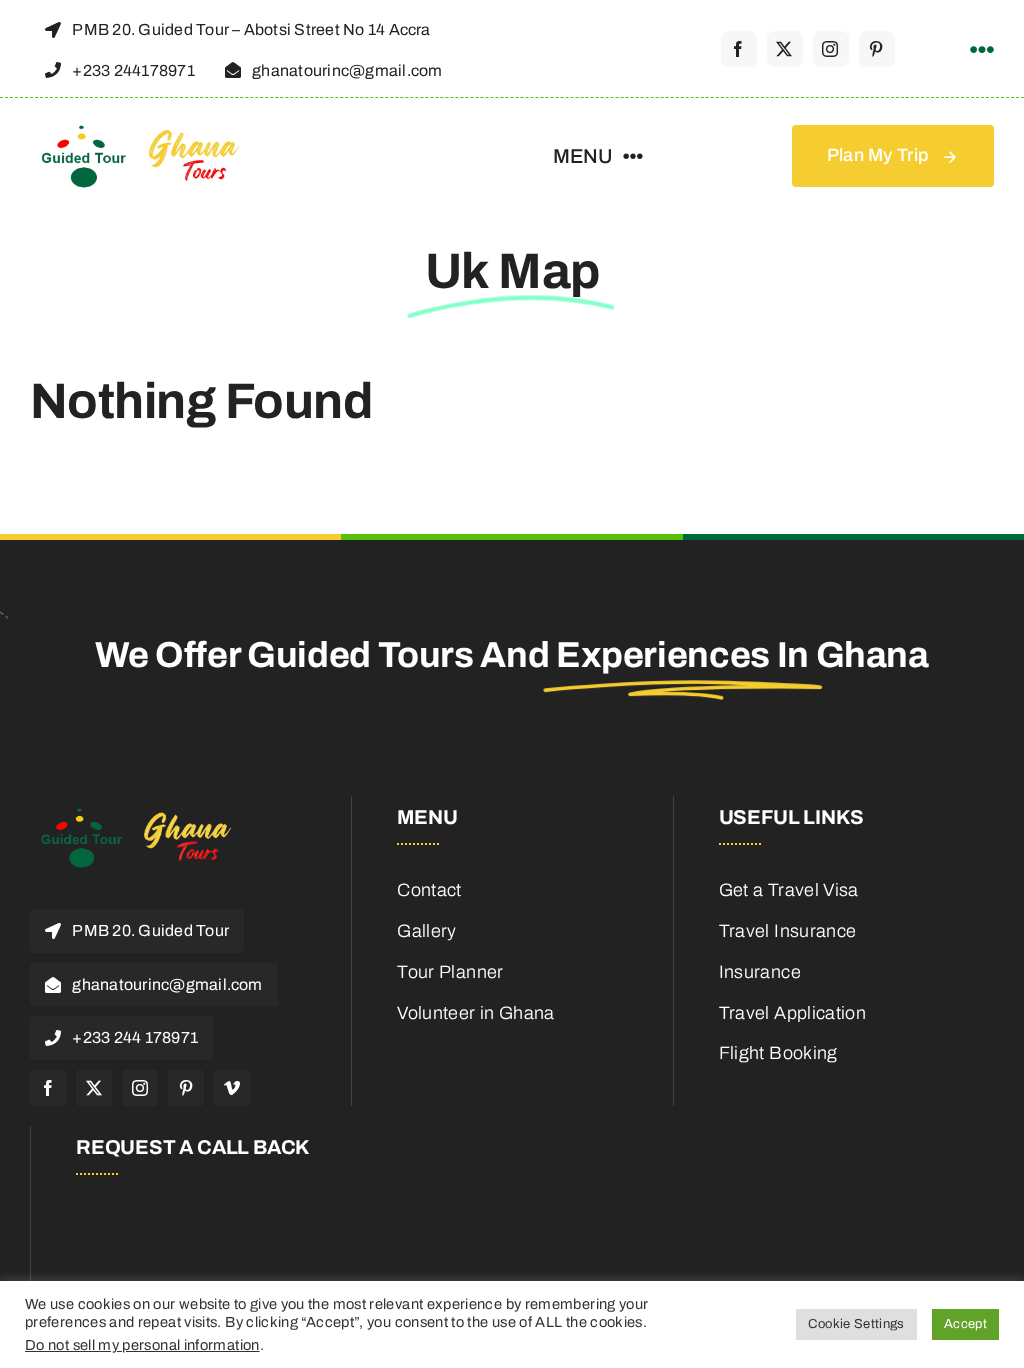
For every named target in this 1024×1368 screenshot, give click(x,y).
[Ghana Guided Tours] (155, 132)
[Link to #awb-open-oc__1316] (982, 50)
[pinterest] (877, 49)
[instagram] (831, 49)
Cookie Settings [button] (856, 1324)
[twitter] (785, 49)
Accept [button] (965, 1324)
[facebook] (739, 49)
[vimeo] (232, 1088)
